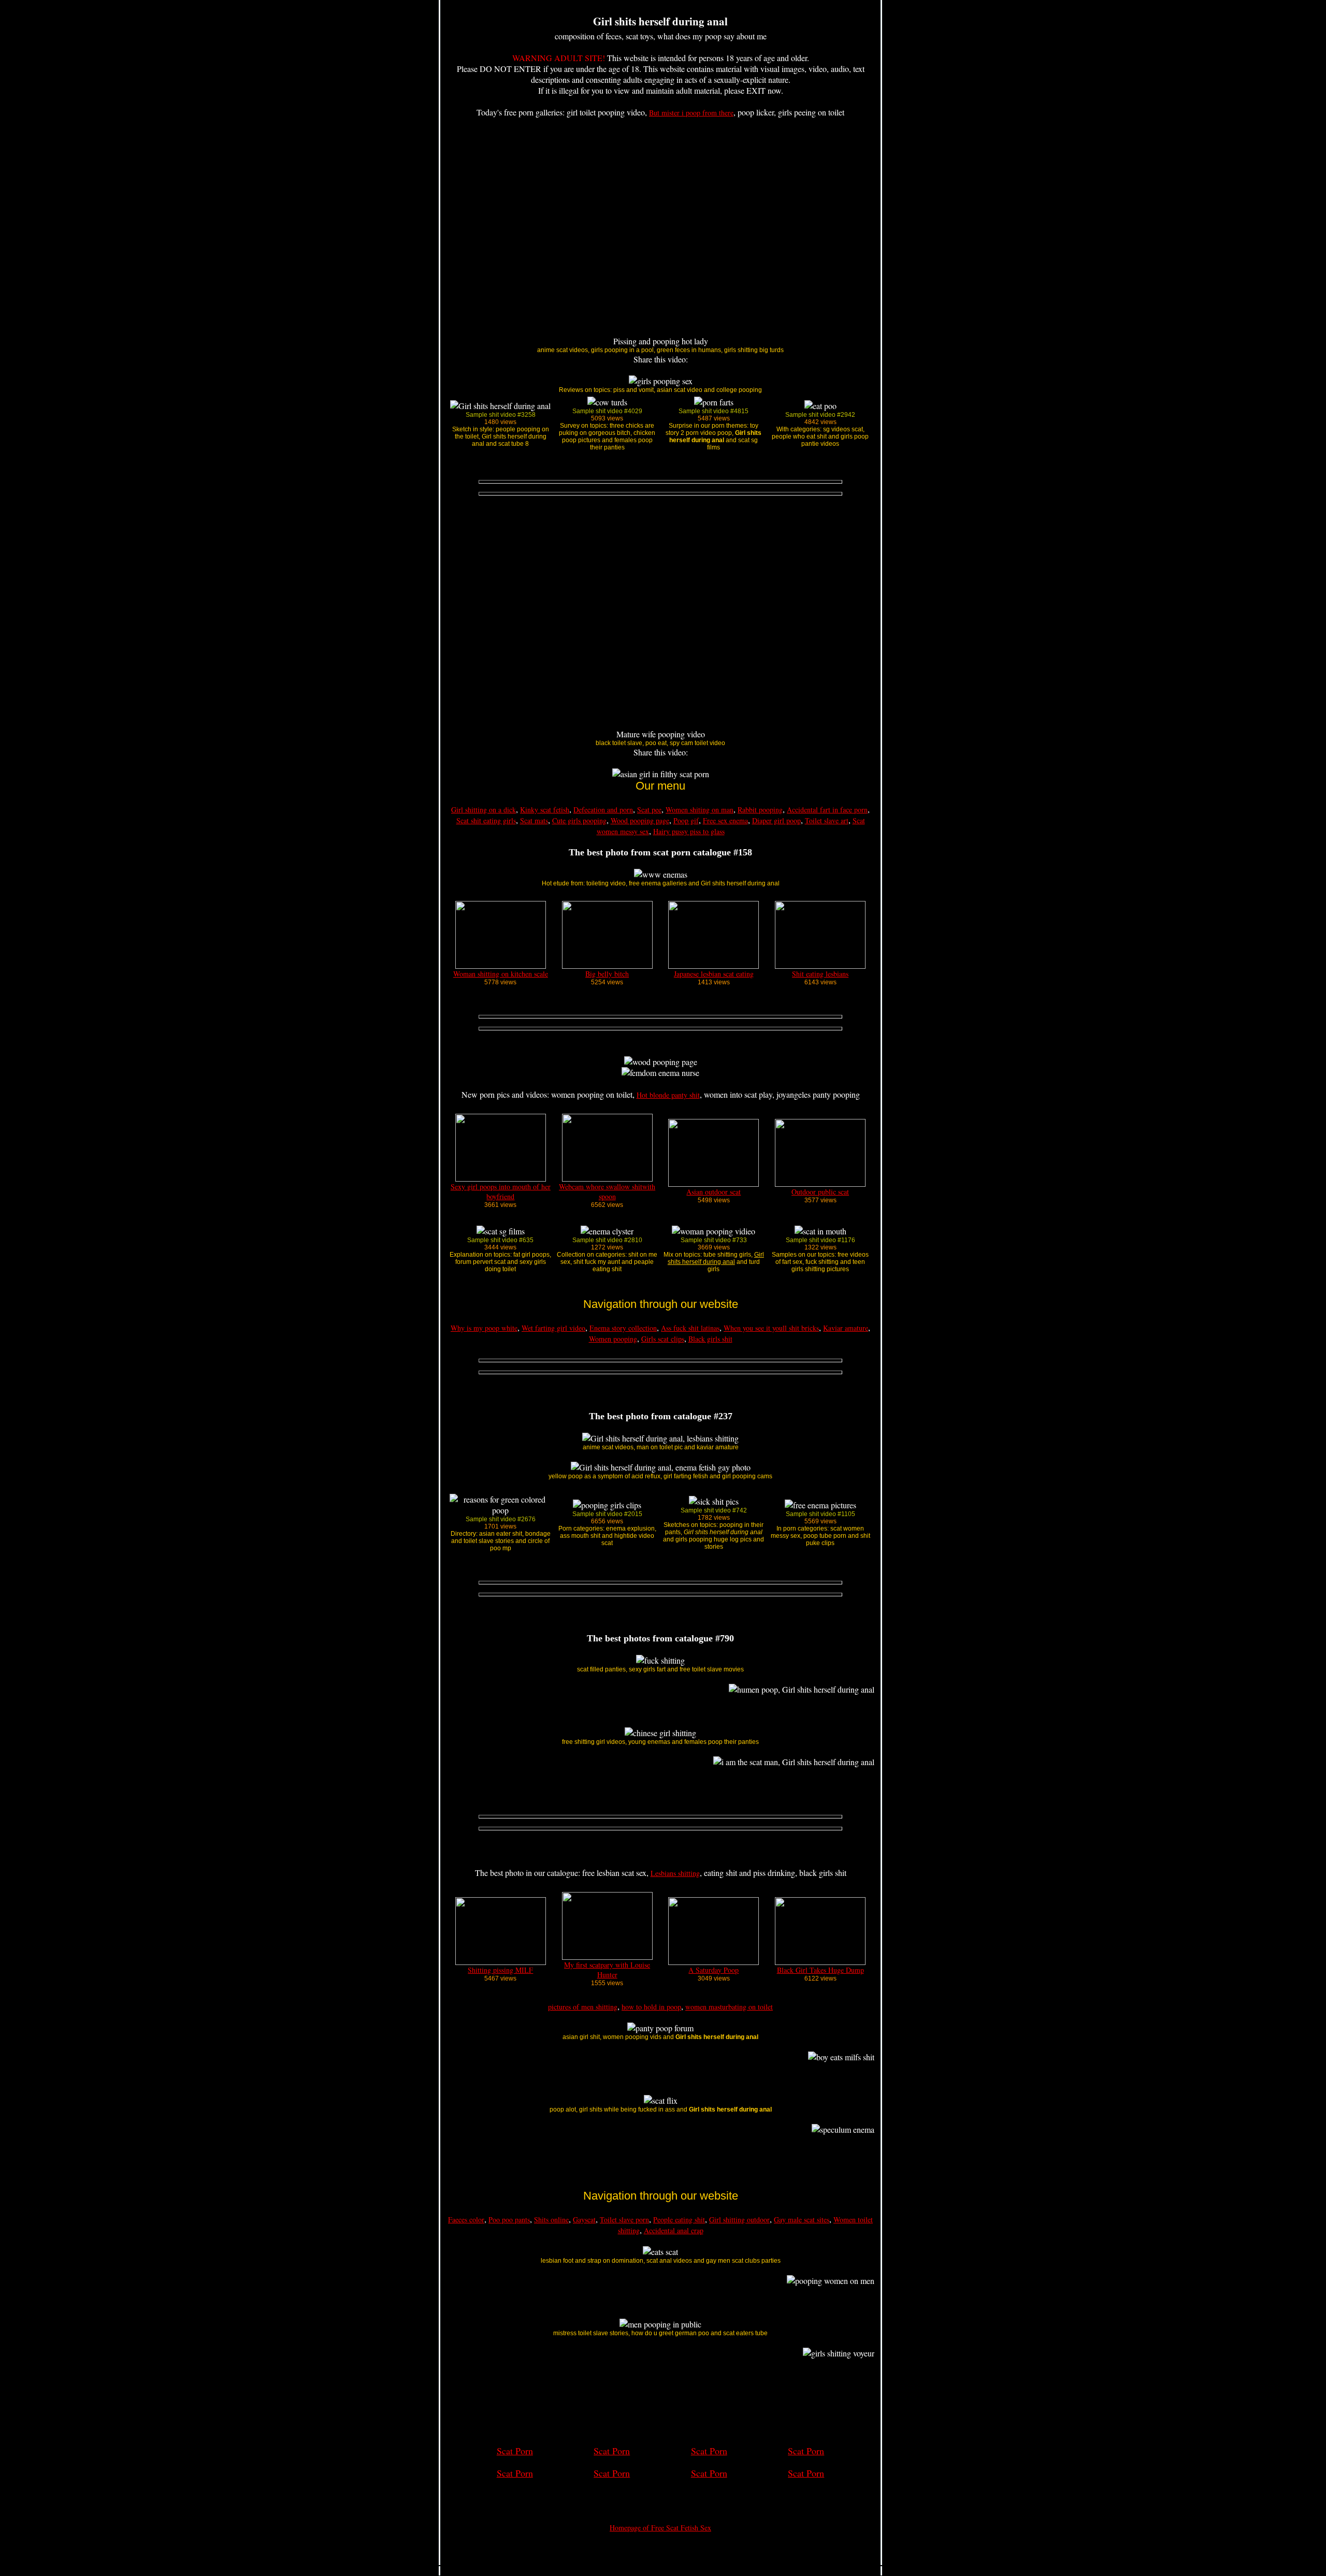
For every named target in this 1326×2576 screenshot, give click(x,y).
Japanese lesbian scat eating (714, 974)
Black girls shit (710, 1339)
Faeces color (466, 2220)
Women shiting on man (700, 810)
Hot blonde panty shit (668, 1095)
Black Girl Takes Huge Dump (820, 1970)
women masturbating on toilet (729, 2007)
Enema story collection (623, 1328)
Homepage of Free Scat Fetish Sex (660, 2528)
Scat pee (649, 810)
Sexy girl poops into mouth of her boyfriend (501, 1191)
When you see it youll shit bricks (771, 1328)
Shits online (551, 2220)
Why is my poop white (484, 1328)
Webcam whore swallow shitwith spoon (607, 1191)
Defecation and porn (603, 810)
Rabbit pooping (760, 810)
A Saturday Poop (714, 1970)
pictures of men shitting (583, 2007)
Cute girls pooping (579, 820)
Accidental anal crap (674, 2230)
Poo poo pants (509, 2220)
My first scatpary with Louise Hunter (607, 1970)
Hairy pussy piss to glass (689, 831)
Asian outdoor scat (714, 1192)
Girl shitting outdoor (739, 2220)
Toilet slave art (827, 820)
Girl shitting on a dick (484, 810)
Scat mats (534, 820)
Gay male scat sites (802, 2220)
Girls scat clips (663, 1339)
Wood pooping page (640, 820)
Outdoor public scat (820, 1192)
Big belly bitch (607, 974)
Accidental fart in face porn (827, 810)
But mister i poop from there (691, 113)
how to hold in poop (651, 2007)
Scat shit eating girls (486, 820)
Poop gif (686, 820)
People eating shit (679, 2220)
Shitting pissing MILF (500, 1970)
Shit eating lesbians (820, 974)
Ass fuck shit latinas (690, 1328)
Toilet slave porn (624, 2220)
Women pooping (613, 1339)
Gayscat (584, 2220)
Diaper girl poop (776, 820)
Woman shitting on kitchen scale (501, 974)
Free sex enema (725, 820)
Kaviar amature (846, 1328)
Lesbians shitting (675, 1873)
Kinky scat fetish (545, 810)
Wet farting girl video (553, 1328)
